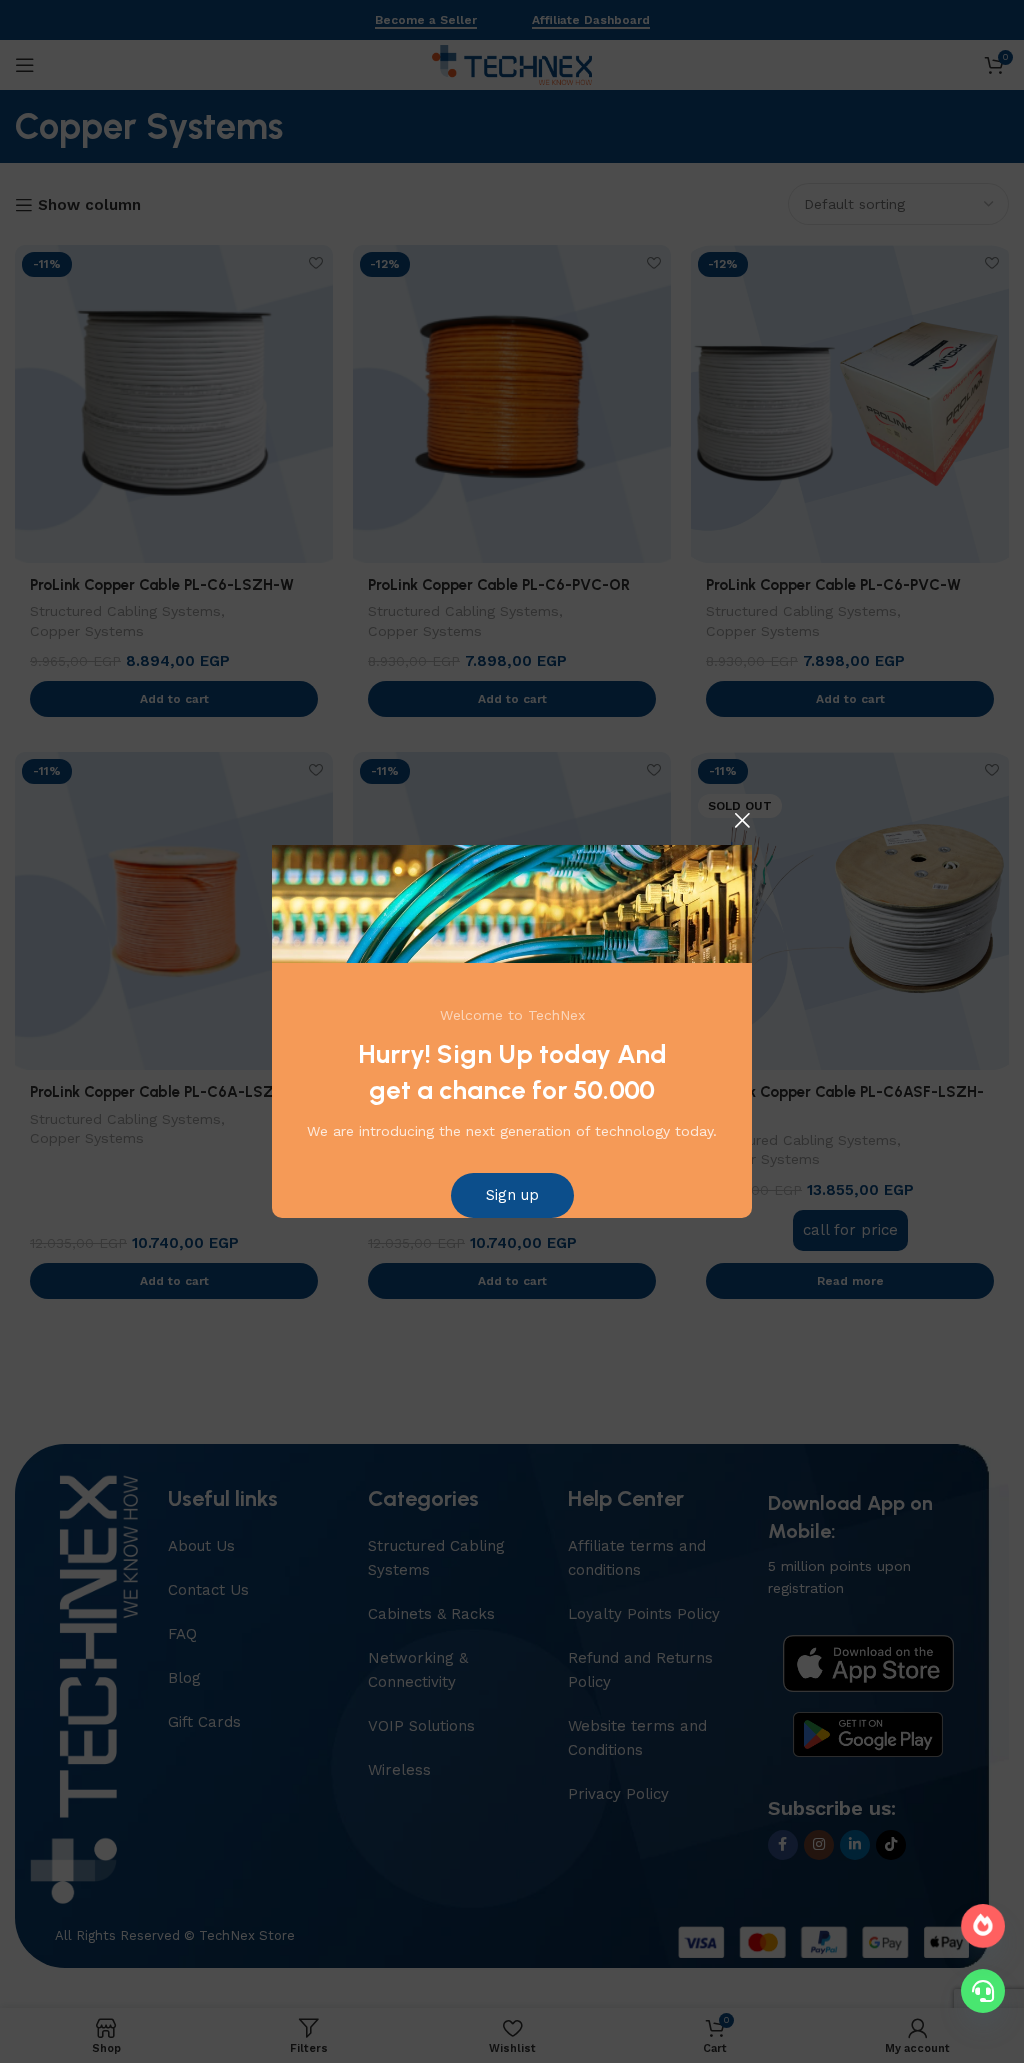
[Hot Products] (983, 1926)
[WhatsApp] (983, 1991)
